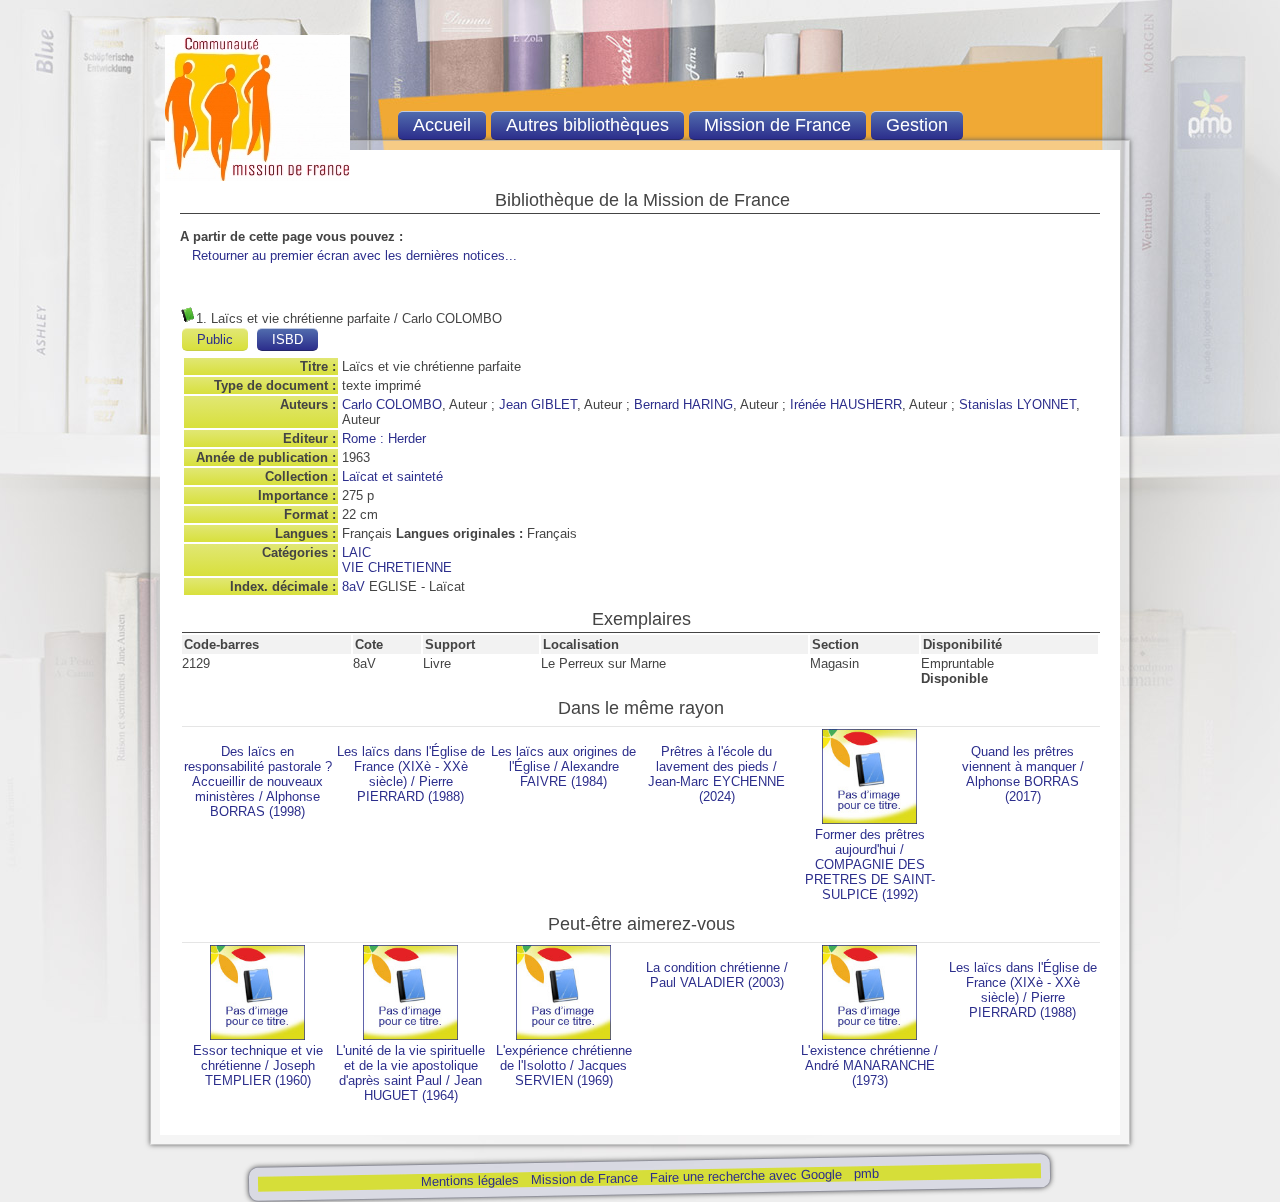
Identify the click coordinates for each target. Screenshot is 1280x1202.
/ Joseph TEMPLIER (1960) (258, 1065)
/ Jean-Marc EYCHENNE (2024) (716, 774)
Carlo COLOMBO (392, 404)
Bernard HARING (683, 404)
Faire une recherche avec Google (745, 1176)
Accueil (442, 125)
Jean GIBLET (538, 404)
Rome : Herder (384, 438)
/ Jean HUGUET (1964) (410, 1073)
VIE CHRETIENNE (397, 567)
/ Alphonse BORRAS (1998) (258, 781)
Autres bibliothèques (587, 125)
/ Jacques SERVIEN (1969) (564, 1065)
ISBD (287, 339)
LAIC (356, 552)
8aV (353, 586)
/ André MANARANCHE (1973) (869, 1065)
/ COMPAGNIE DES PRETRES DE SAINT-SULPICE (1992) (870, 864)
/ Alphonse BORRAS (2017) (1023, 774)
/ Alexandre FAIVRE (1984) (563, 766)
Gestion (917, 125)
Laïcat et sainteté (392, 476)
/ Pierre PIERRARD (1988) (411, 774)
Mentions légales (469, 1180)
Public (215, 339)
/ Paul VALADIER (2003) (717, 975)
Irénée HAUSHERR (846, 404)
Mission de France (583, 1178)
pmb (865, 1173)
